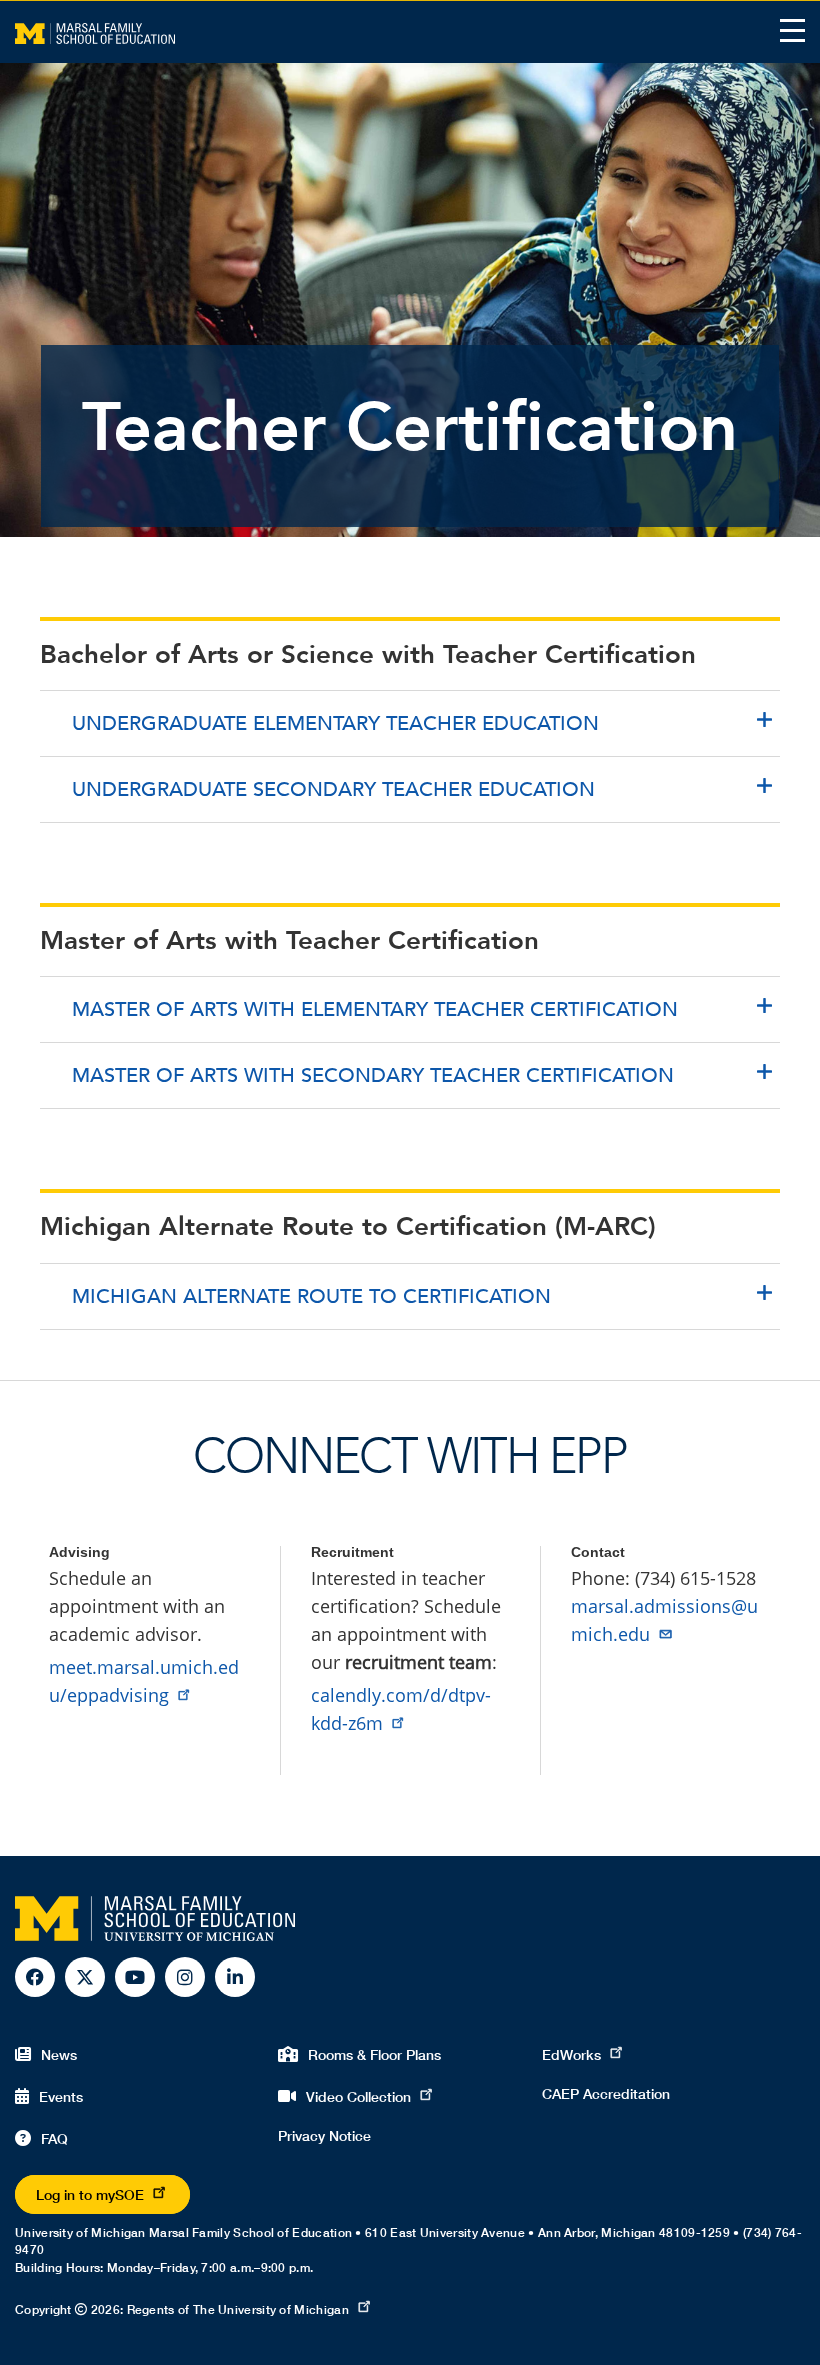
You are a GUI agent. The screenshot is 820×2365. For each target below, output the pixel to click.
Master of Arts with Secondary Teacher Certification (373, 1075)
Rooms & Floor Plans (374, 2054)
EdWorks (571, 2054)
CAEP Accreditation (606, 2093)
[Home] (95, 32)
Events (61, 2096)
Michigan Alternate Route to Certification (311, 1296)
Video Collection (358, 2096)
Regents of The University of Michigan (238, 2309)
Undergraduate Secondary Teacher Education (333, 789)
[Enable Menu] (792, 30)
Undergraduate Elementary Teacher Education (335, 723)
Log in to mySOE (90, 2194)
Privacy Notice (324, 2135)
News (59, 2054)
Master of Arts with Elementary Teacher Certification (375, 1009)
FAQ (54, 2138)
